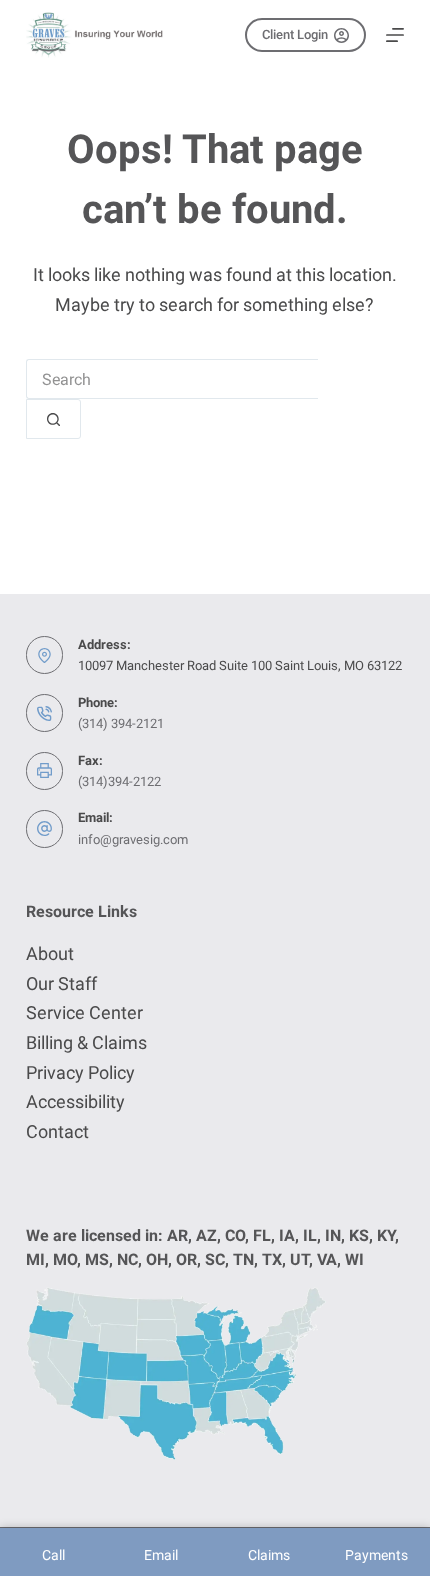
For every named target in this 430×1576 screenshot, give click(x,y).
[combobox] (172, 379)
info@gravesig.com (133, 839)
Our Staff (61, 983)
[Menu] (395, 35)
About (50, 953)
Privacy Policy (80, 1072)
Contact (57, 1131)
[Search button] (53, 419)
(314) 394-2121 (121, 723)
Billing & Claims (86, 1042)
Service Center (84, 1012)
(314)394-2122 (119, 781)
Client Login (295, 34)
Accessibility (75, 1101)
